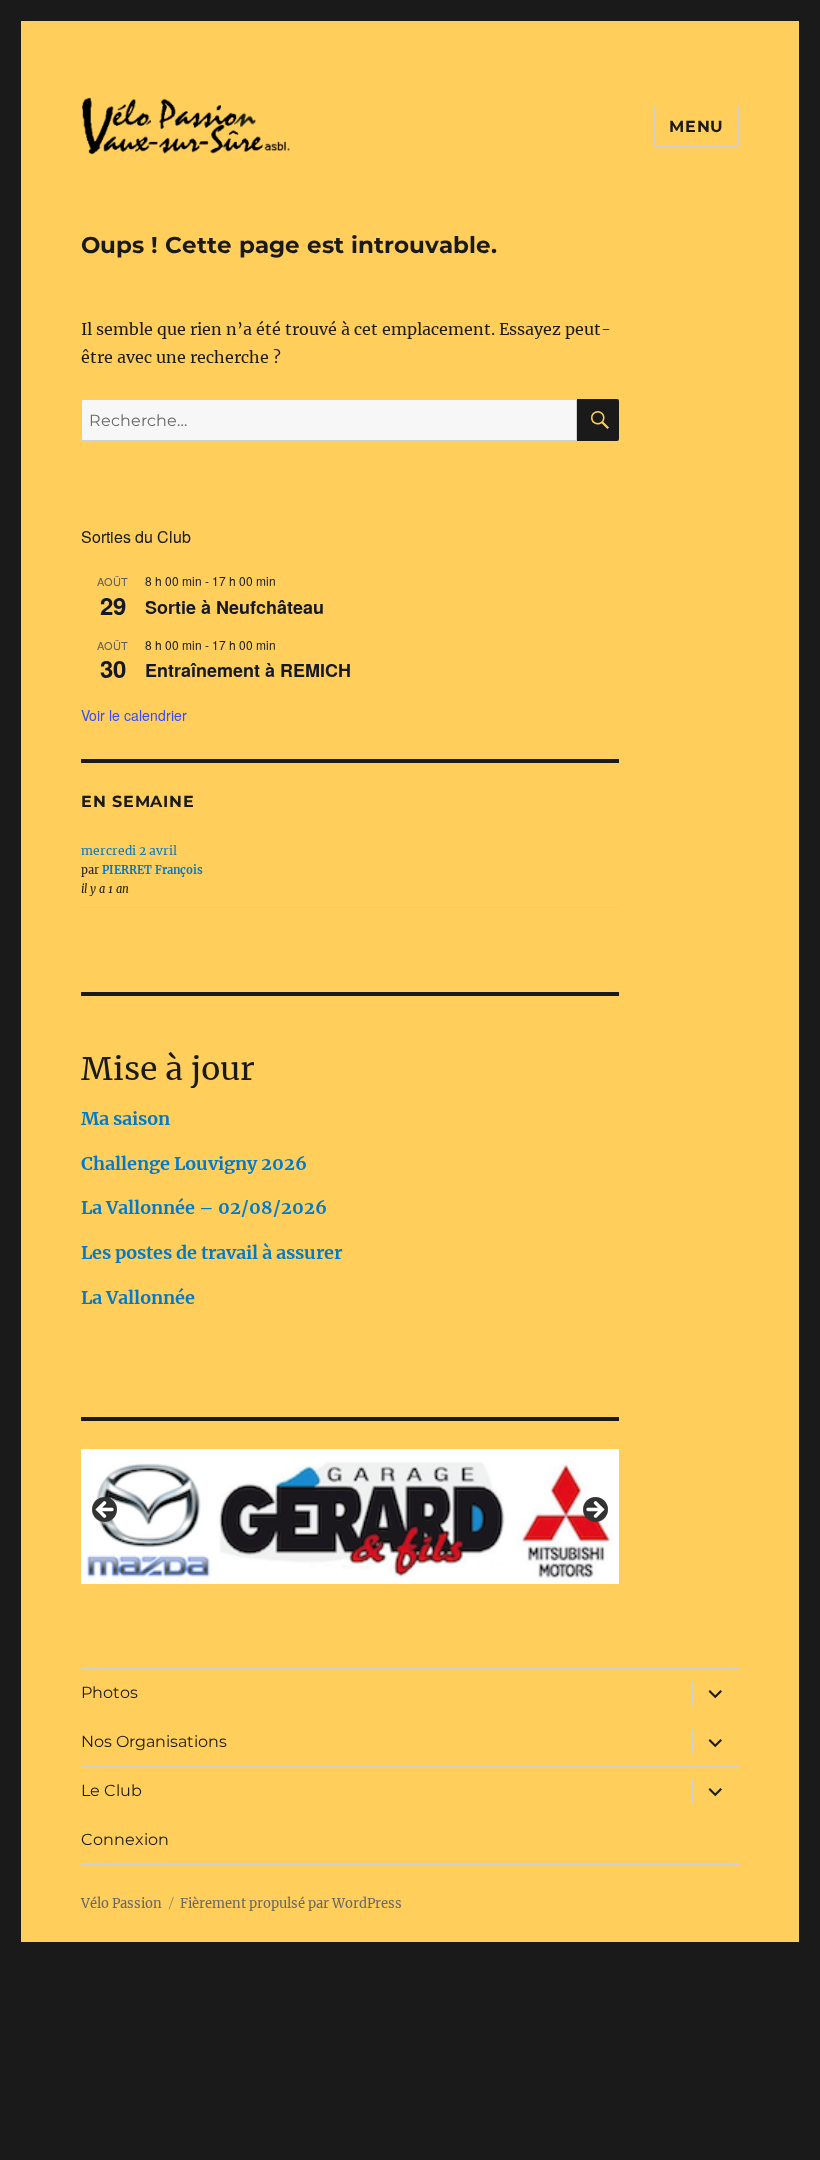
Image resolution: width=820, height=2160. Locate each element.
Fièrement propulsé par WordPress (291, 1903)
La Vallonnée (138, 1297)
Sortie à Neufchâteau (234, 607)
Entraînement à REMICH (248, 670)
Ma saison (125, 1118)
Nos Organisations (154, 1741)
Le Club (111, 1790)
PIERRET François (152, 870)
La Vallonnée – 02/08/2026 (204, 1207)
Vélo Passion (121, 1903)
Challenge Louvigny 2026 (194, 1163)
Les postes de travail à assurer (211, 1252)
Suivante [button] (594, 1511)
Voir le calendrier (134, 715)
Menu (696, 126)
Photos (109, 1692)
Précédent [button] (106, 1511)
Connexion (125, 1839)
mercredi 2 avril (129, 850)
